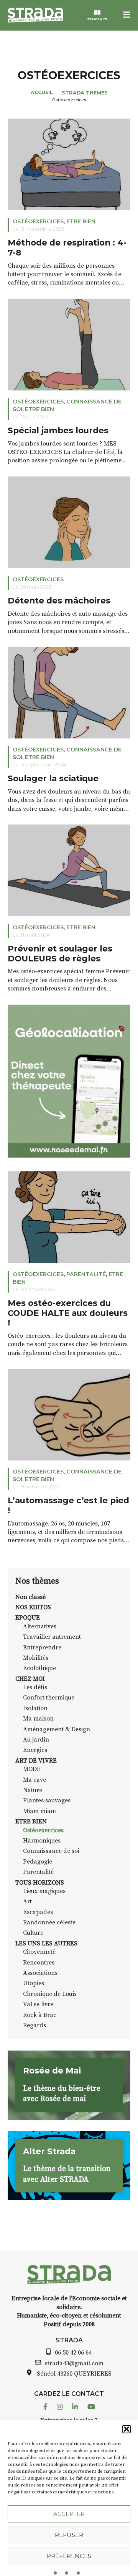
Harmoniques (42, 1841)
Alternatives (40, 1626)
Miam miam (39, 1811)
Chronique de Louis (50, 1994)
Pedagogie (38, 1862)
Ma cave (34, 1780)
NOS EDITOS (33, 1607)
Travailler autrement (52, 1637)
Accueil (42, 92)
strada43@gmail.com (74, 2363)
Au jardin (36, 1740)
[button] (127, 2429)
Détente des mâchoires (59, 601)
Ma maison (38, 1719)
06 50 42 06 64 (73, 2353)
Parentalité (86, 1274)
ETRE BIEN (81, 221)
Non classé (30, 1597)
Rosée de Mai (52, 2070)
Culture (33, 1933)
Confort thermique (49, 1698)
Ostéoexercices (38, 221)
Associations (40, 1973)
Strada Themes (85, 93)
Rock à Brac (40, 2015)
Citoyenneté (39, 1952)
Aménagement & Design (57, 1729)
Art (27, 1901)
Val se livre (38, 2004)
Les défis (35, 1687)
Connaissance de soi (51, 1851)
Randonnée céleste (49, 1922)
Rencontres (39, 1963)
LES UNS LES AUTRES (46, 1943)
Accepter (69, 2514)
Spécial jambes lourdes (58, 430)
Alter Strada (49, 2151)
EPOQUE (28, 1618)
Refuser (69, 2535)
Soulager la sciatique (53, 778)
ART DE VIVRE (36, 1761)
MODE (32, 1769)
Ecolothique (39, 1668)
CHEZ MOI (30, 1679)
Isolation (35, 1708)
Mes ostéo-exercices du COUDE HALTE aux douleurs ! (68, 1313)
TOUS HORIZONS (40, 1883)
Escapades (38, 1912)
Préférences (69, 2556)
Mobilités (36, 1658)
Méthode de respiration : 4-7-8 (67, 248)
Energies (35, 1750)
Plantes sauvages (47, 1800)
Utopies (34, 1983)
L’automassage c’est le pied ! (68, 1505)
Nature (33, 1790)
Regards (34, 2025)
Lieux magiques (44, 1891)
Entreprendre (42, 1647)
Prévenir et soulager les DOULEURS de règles (60, 954)
